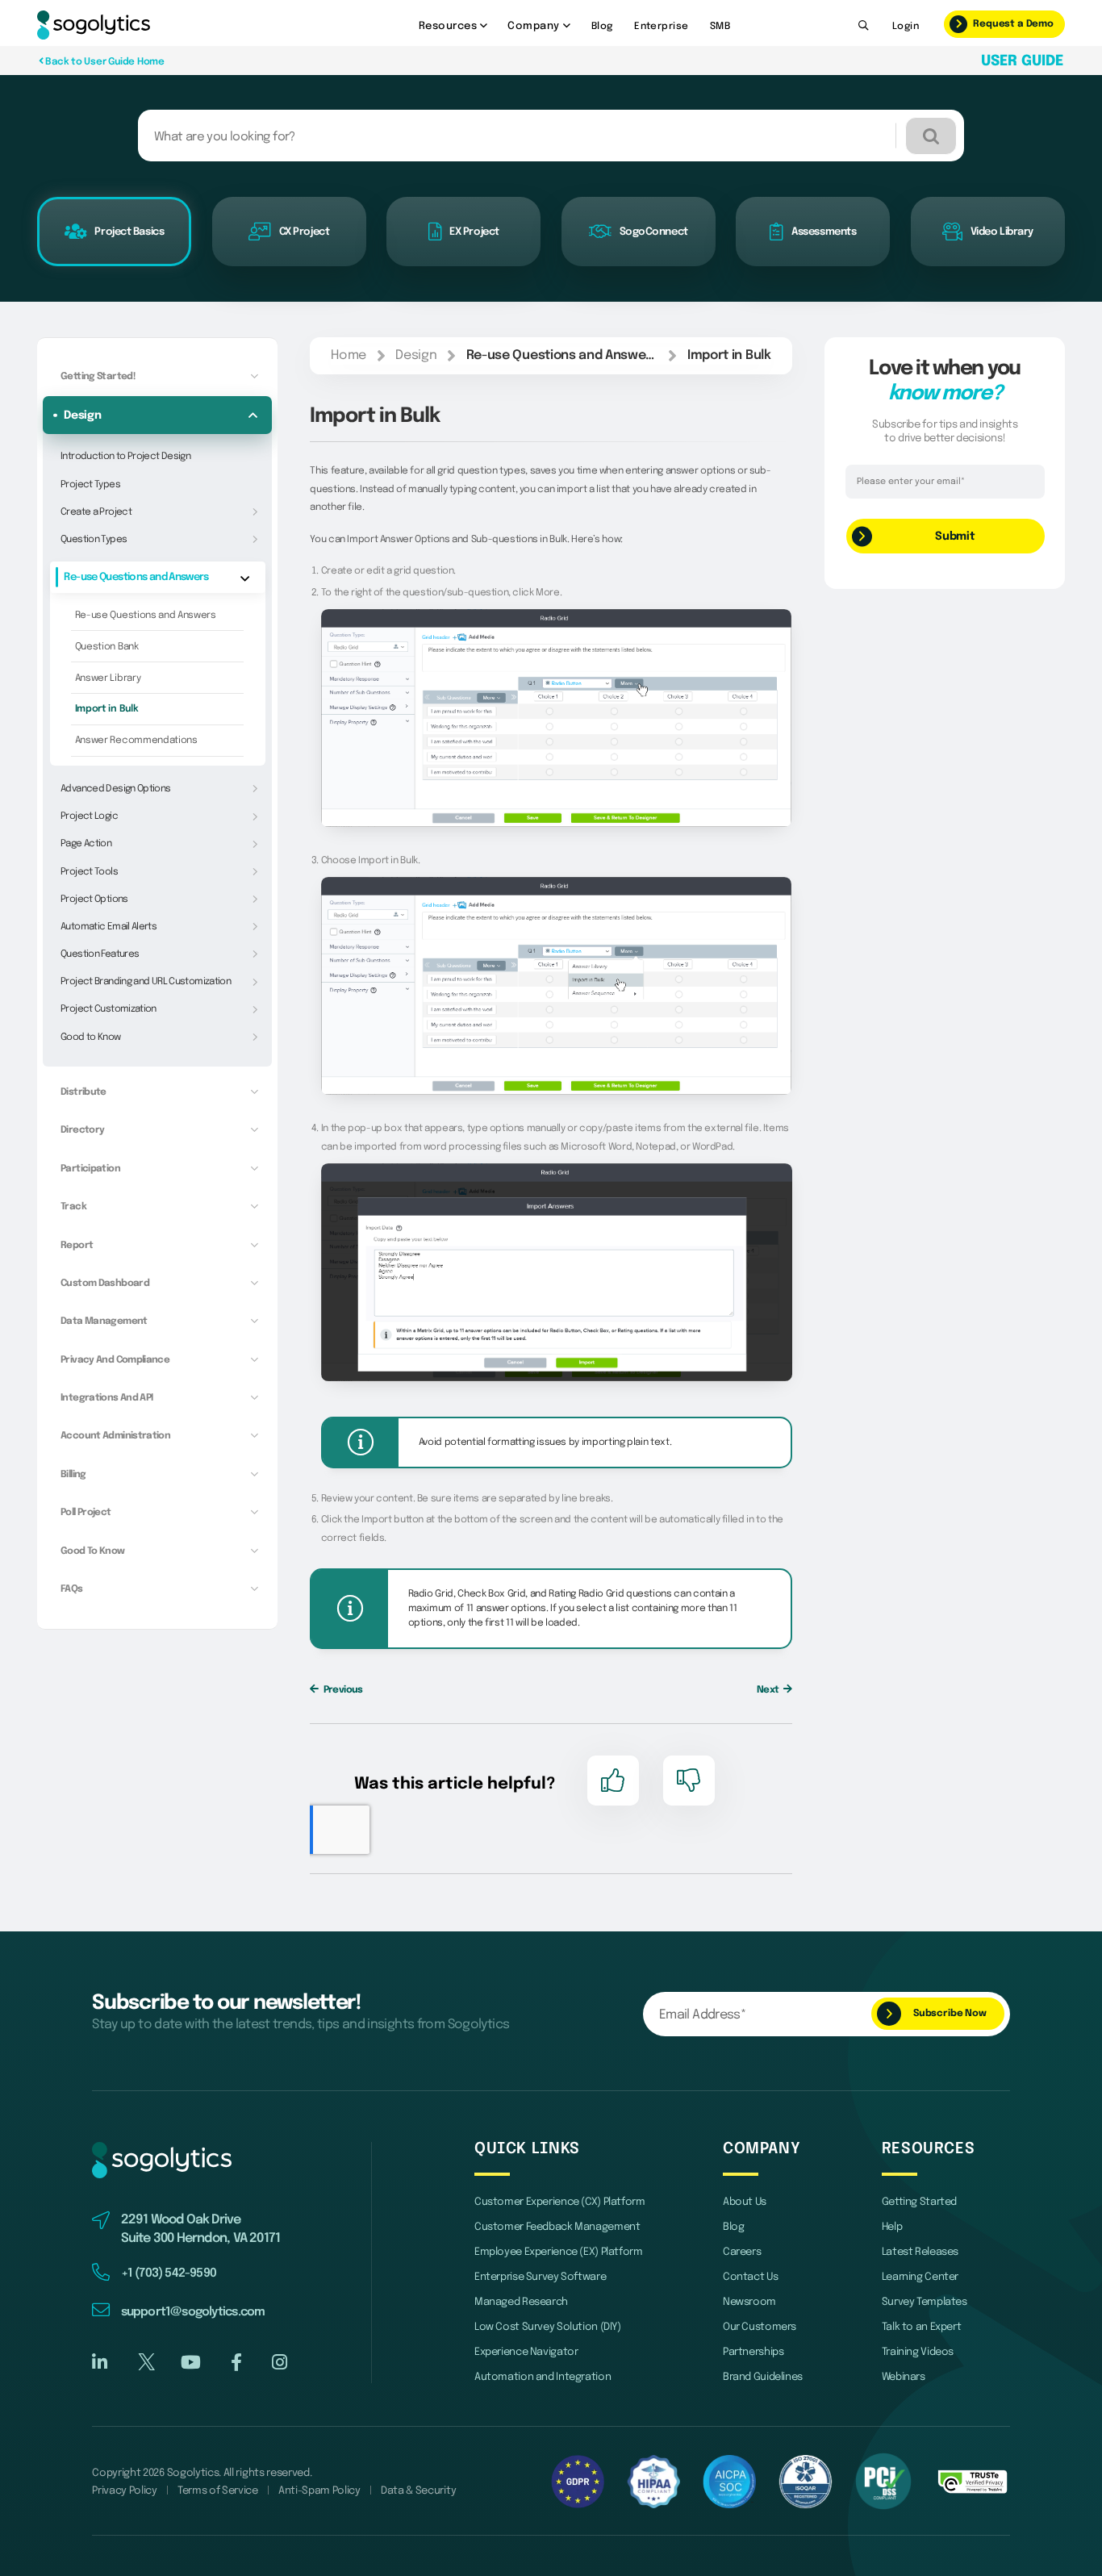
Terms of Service (218, 2491)
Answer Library (108, 678)
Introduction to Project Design (125, 456)
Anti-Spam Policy (319, 2491)
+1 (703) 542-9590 (169, 2273)
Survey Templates (925, 2302)
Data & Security (418, 2491)
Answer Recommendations (136, 740)
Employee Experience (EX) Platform (559, 2252)
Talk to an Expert (922, 2327)
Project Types (90, 484)
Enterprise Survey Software (540, 2277)
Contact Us (750, 2277)
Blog (602, 26)
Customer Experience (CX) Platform (560, 2202)
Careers (742, 2252)
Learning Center (920, 2277)
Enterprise (661, 26)
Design (416, 356)
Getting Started (919, 2202)
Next (769, 1690)
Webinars (904, 2377)
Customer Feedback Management (557, 2227)
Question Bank (107, 647)
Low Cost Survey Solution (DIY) (548, 2327)
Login (906, 26)
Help (892, 2227)
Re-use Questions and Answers (146, 615)
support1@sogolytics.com (193, 2312)
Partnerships (753, 2352)
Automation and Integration (543, 2377)
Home (349, 356)
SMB (720, 26)
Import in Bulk (107, 709)
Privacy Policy (125, 2491)
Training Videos (918, 2352)
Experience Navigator (526, 2352)
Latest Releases (920, 2252)
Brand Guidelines (763, 2377)
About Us (745, 2202)
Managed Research (521, 2302)
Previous (342, 1690)
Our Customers (760, 2327)
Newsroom (749, 2302)
